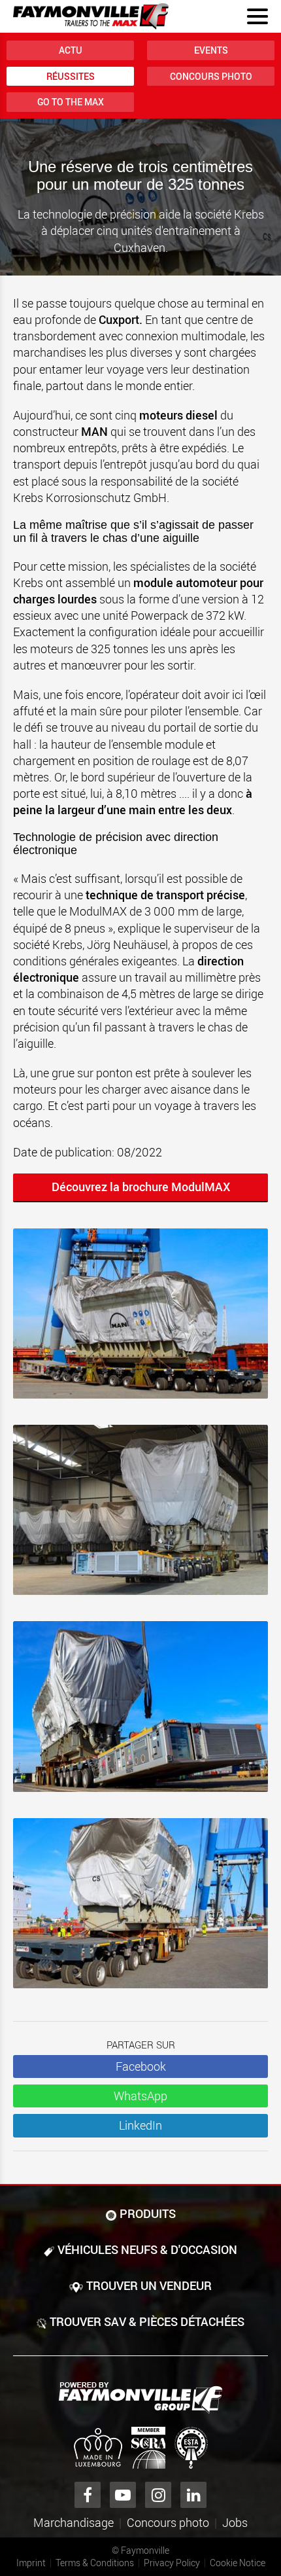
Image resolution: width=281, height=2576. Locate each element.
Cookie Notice (238, 2563)
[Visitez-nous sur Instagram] (158, 2495)
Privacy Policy (172, 2563)
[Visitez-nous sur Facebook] (88, 2495)
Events (211, 50)
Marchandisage (74, 2522)
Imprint (31, 2563)
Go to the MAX (71, 102)
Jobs (235, 2522)
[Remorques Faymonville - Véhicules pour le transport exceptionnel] (140, 2398)
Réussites (71, 76)
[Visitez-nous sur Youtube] (123, 2495)
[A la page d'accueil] (91, 16)
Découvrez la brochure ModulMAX (141, 1187)
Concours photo (211, 76)
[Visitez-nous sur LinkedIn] (193, 2495)
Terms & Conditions (95, 2563)
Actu (71, 50)
